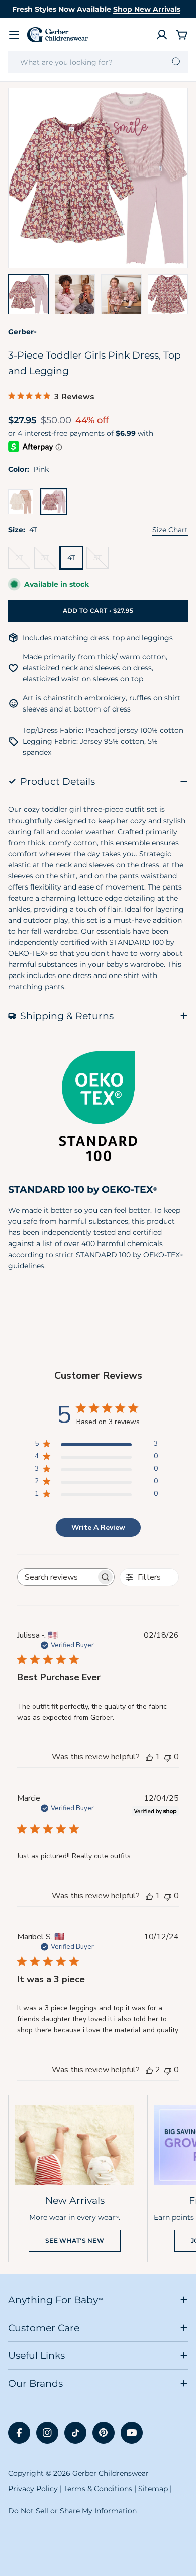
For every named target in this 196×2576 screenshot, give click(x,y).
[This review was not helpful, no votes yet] (168, 1757)
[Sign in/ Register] (162, 35)
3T (49, 561)
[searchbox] (57, 1577)
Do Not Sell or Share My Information (72, 2511)
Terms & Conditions (98, 2489)
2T (23, 561)
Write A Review (98, 1527)
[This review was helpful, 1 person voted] (149, 1757)
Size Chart (170, 530)
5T (101, 561)
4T (71, 558)
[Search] (177, 62)
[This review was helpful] (149, 2070)
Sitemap (153, 2489)
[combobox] (98, 62)
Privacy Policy (33, 2489)
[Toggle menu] (14, 35)
